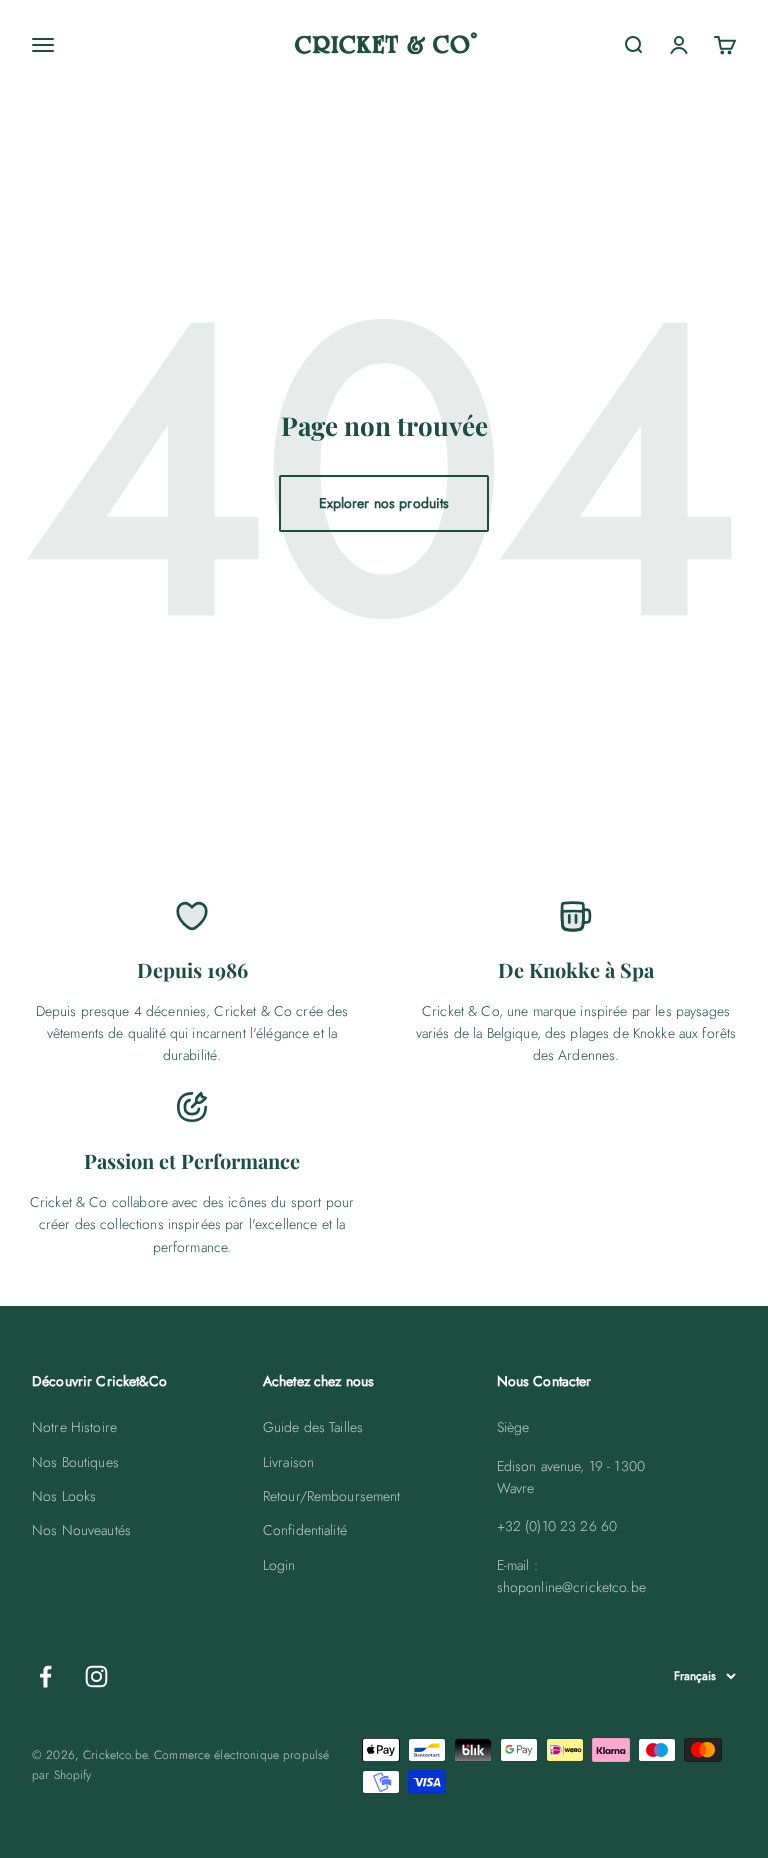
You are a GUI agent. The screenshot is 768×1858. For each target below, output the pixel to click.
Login (279, 1565)
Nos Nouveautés (81, 1530)
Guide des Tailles (313, 1427)
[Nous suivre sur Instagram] (96, 1676)
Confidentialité (305, 1530)
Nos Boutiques (75, 1462)
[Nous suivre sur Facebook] (45, 1676)
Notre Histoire (74, 1427)
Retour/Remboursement (332, 1496)
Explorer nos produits (384, 503)
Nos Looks (64, 1496)
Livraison (288, 1462)
